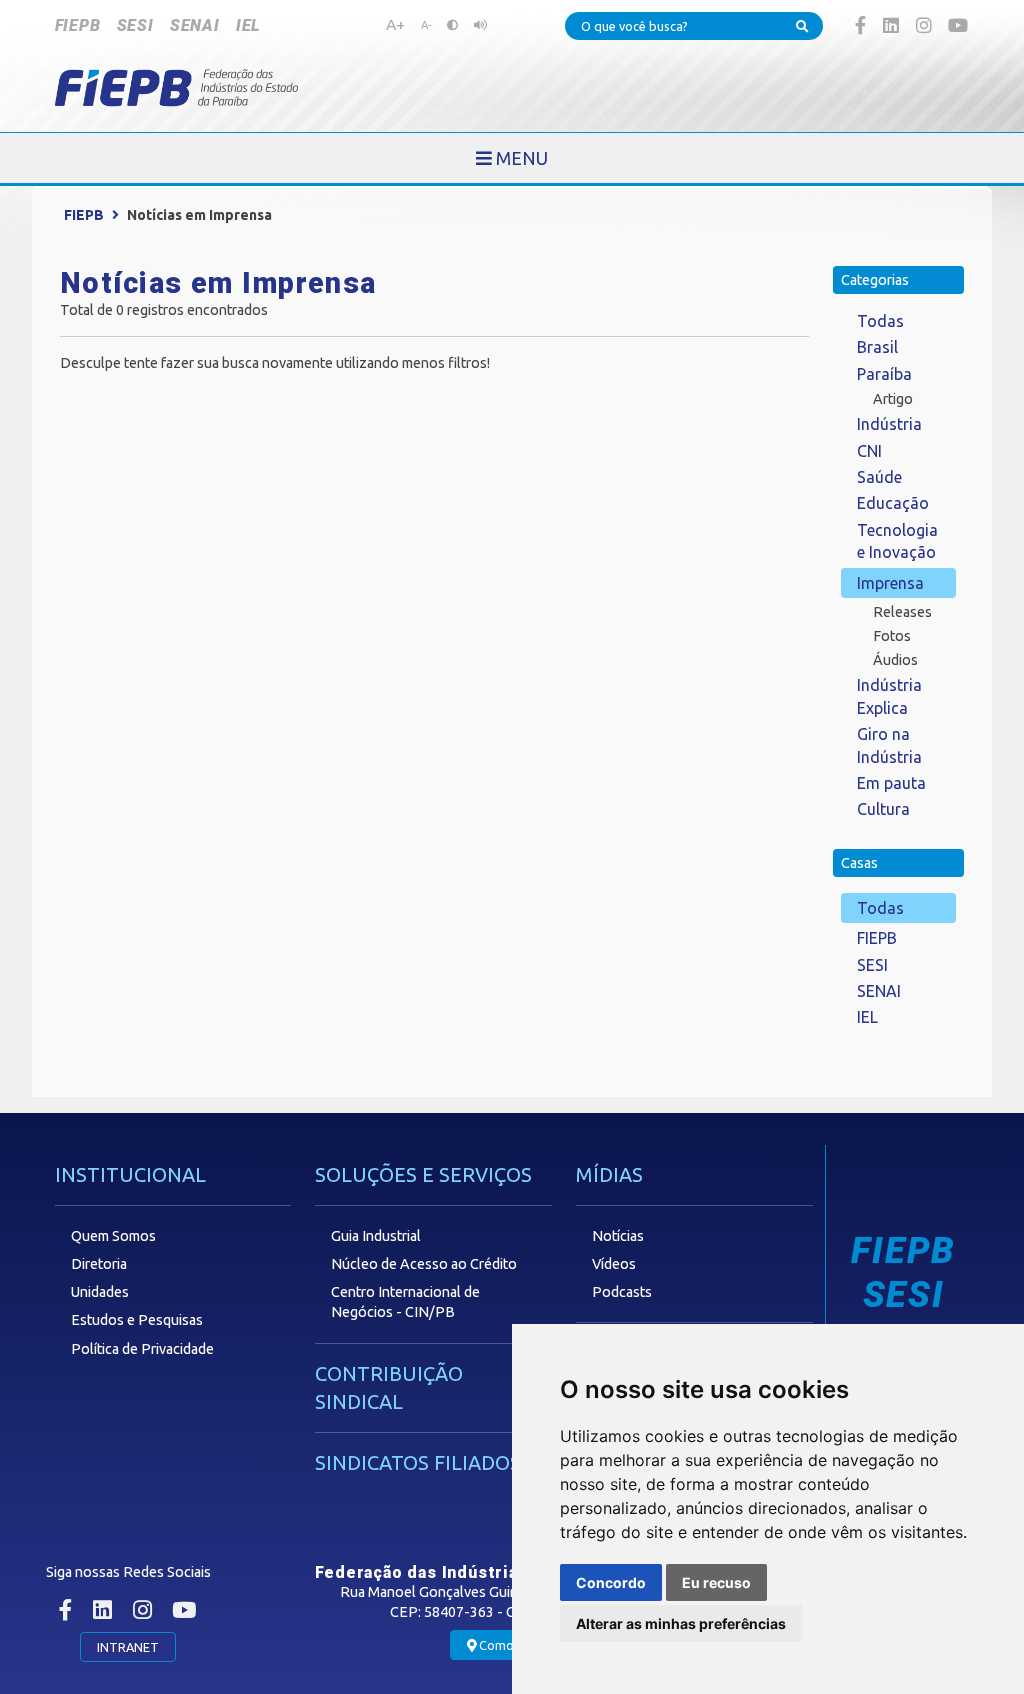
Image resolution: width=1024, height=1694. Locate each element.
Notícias (618, 1236)
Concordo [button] (611, 1582)
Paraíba (884, 374)
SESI (135, 25)
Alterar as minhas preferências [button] (681, 1623)
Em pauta (891, 783)
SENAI (195, 25)
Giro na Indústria (889, 745)
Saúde (879, 477)
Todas (880, 321)
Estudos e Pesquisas (137, 1320)
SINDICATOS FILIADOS (418, 1462)
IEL (248, 25)
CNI (869, 451)
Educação (893, 503)
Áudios (895, 660)
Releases (902, 612)
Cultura (883, 809)
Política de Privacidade (142, 1349)
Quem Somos (113, 1236)
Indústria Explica (889, 696)
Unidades (100, 1292)
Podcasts (622, 1292)
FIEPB (78, 25)
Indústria (889, 424)
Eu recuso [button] (716, 1582)
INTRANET (128, 1647)
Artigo (893, 399)
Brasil (877, 347)
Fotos (892, 636)
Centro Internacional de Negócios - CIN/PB (405, 1302)
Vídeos (614, 1264)
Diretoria (99, 1264)
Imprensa (890, 583)
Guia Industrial (376, 1236)
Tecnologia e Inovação (897, 541)
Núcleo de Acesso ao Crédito (424, 1264)
